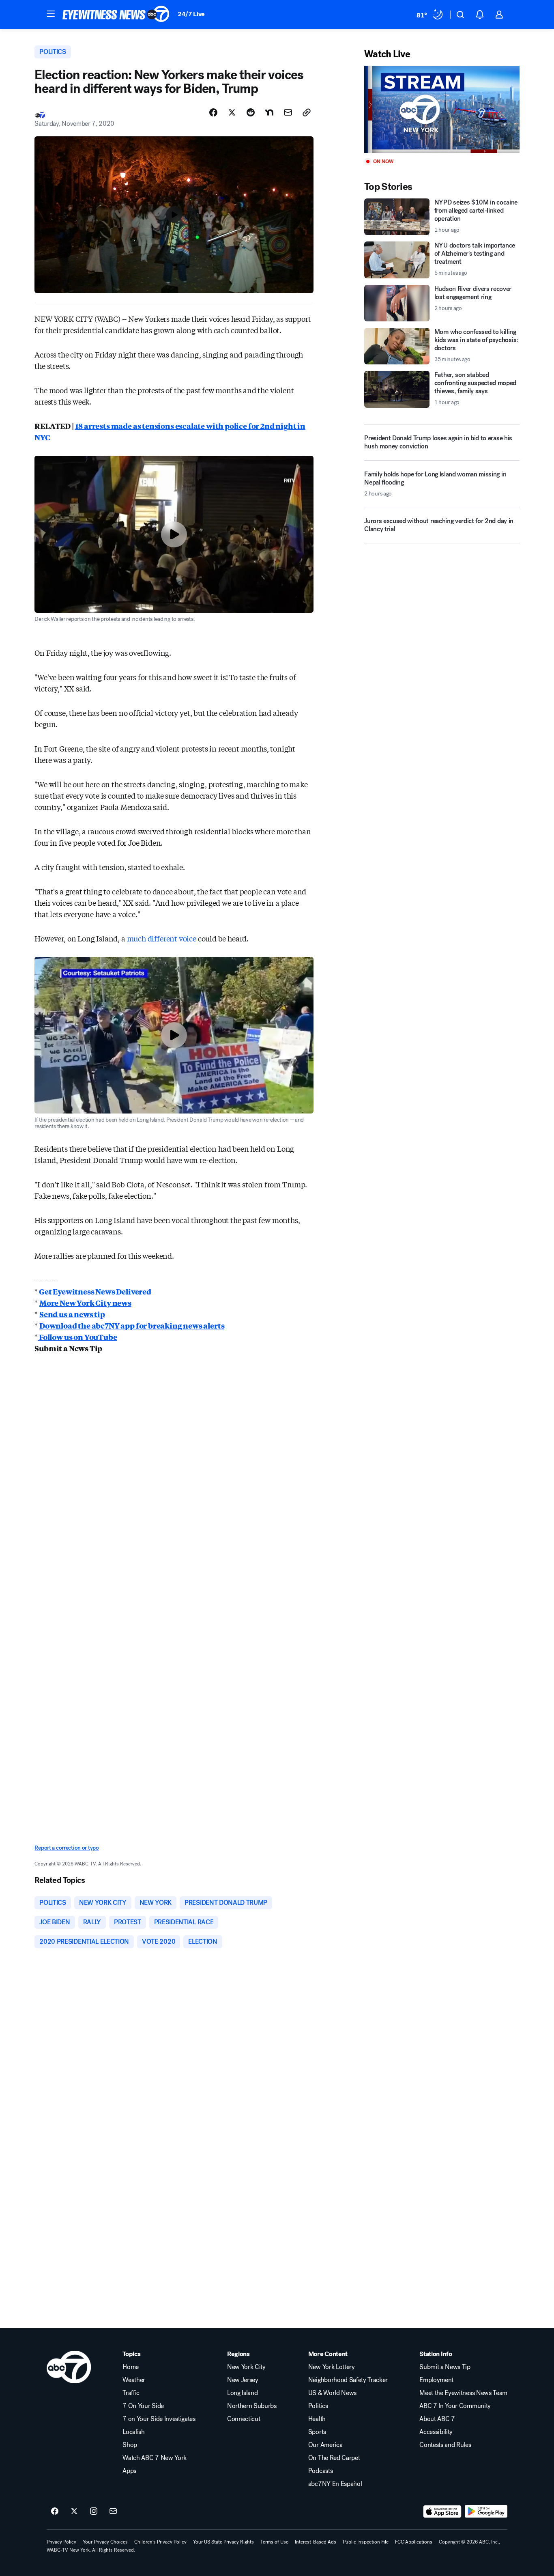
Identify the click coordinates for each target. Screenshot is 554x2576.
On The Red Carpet (334, 2458)
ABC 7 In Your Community (455, 2406)
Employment (436, 2380)
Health (317, 2419)
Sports (317, 2432)
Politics (318, 2406)
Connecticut (244, 2419)
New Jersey (243, 2380)
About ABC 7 (437, 2419)
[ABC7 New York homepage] (116, 15)
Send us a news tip (72, 1314)
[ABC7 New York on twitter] (74, 2511)
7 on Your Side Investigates (159, 2419)
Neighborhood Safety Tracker (348, 2380)
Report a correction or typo (67, 1848)
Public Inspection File (366, 2542)
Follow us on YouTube (77, 1337)
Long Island (242, 2393)
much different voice (162, 938)
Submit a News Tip (445, 2367)
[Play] (442, 109)
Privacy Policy (61, 2542)
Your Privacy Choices (105, 2542)
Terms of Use (274, 2542)
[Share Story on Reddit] (251, 112)
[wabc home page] (69, 2367)
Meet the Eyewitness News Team (463, 2393)
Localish (133, 2432)
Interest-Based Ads (316, 2542)
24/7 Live (191, 14)
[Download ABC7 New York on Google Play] (486, 2511)
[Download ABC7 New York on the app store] (442, 2511)
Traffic (131, 2393)
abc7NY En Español (335, 2484)
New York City (246, 2367)
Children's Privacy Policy (160, 2542)
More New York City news (85, 1303)
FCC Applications (414, 2542)
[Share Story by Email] (288, 112)
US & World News (332, 2393)
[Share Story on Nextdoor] (269, 112)
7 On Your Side (143, 2406)
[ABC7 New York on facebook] (55, 2511)
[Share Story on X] (232, 112)
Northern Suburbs (252, 2406)
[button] (51, 14)
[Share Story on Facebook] (213, 112)
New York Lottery (332, 2367)
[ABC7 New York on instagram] (94, 2511)
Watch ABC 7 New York (155, 2458)
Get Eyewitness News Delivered (94, 1291)
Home (131, 2367)
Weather (134, 2380)
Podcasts (320, 2471)
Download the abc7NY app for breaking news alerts (132, 1325)
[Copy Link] (307, 112)
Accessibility (436, 2432)
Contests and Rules (445, 2445)
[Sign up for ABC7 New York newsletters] (113, 2511)
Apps (129, 2471)
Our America (325, 2445)
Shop (130, 2445)
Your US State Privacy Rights (223, 2542)
